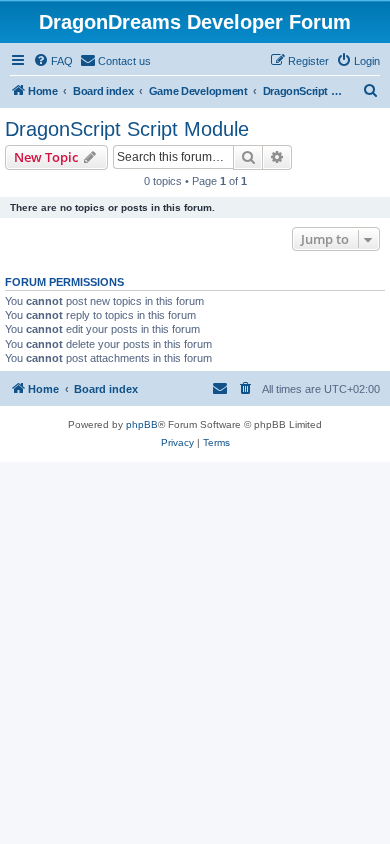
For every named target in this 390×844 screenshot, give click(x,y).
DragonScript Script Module (127, 129)
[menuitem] (53, 61)
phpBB (142, 424)
